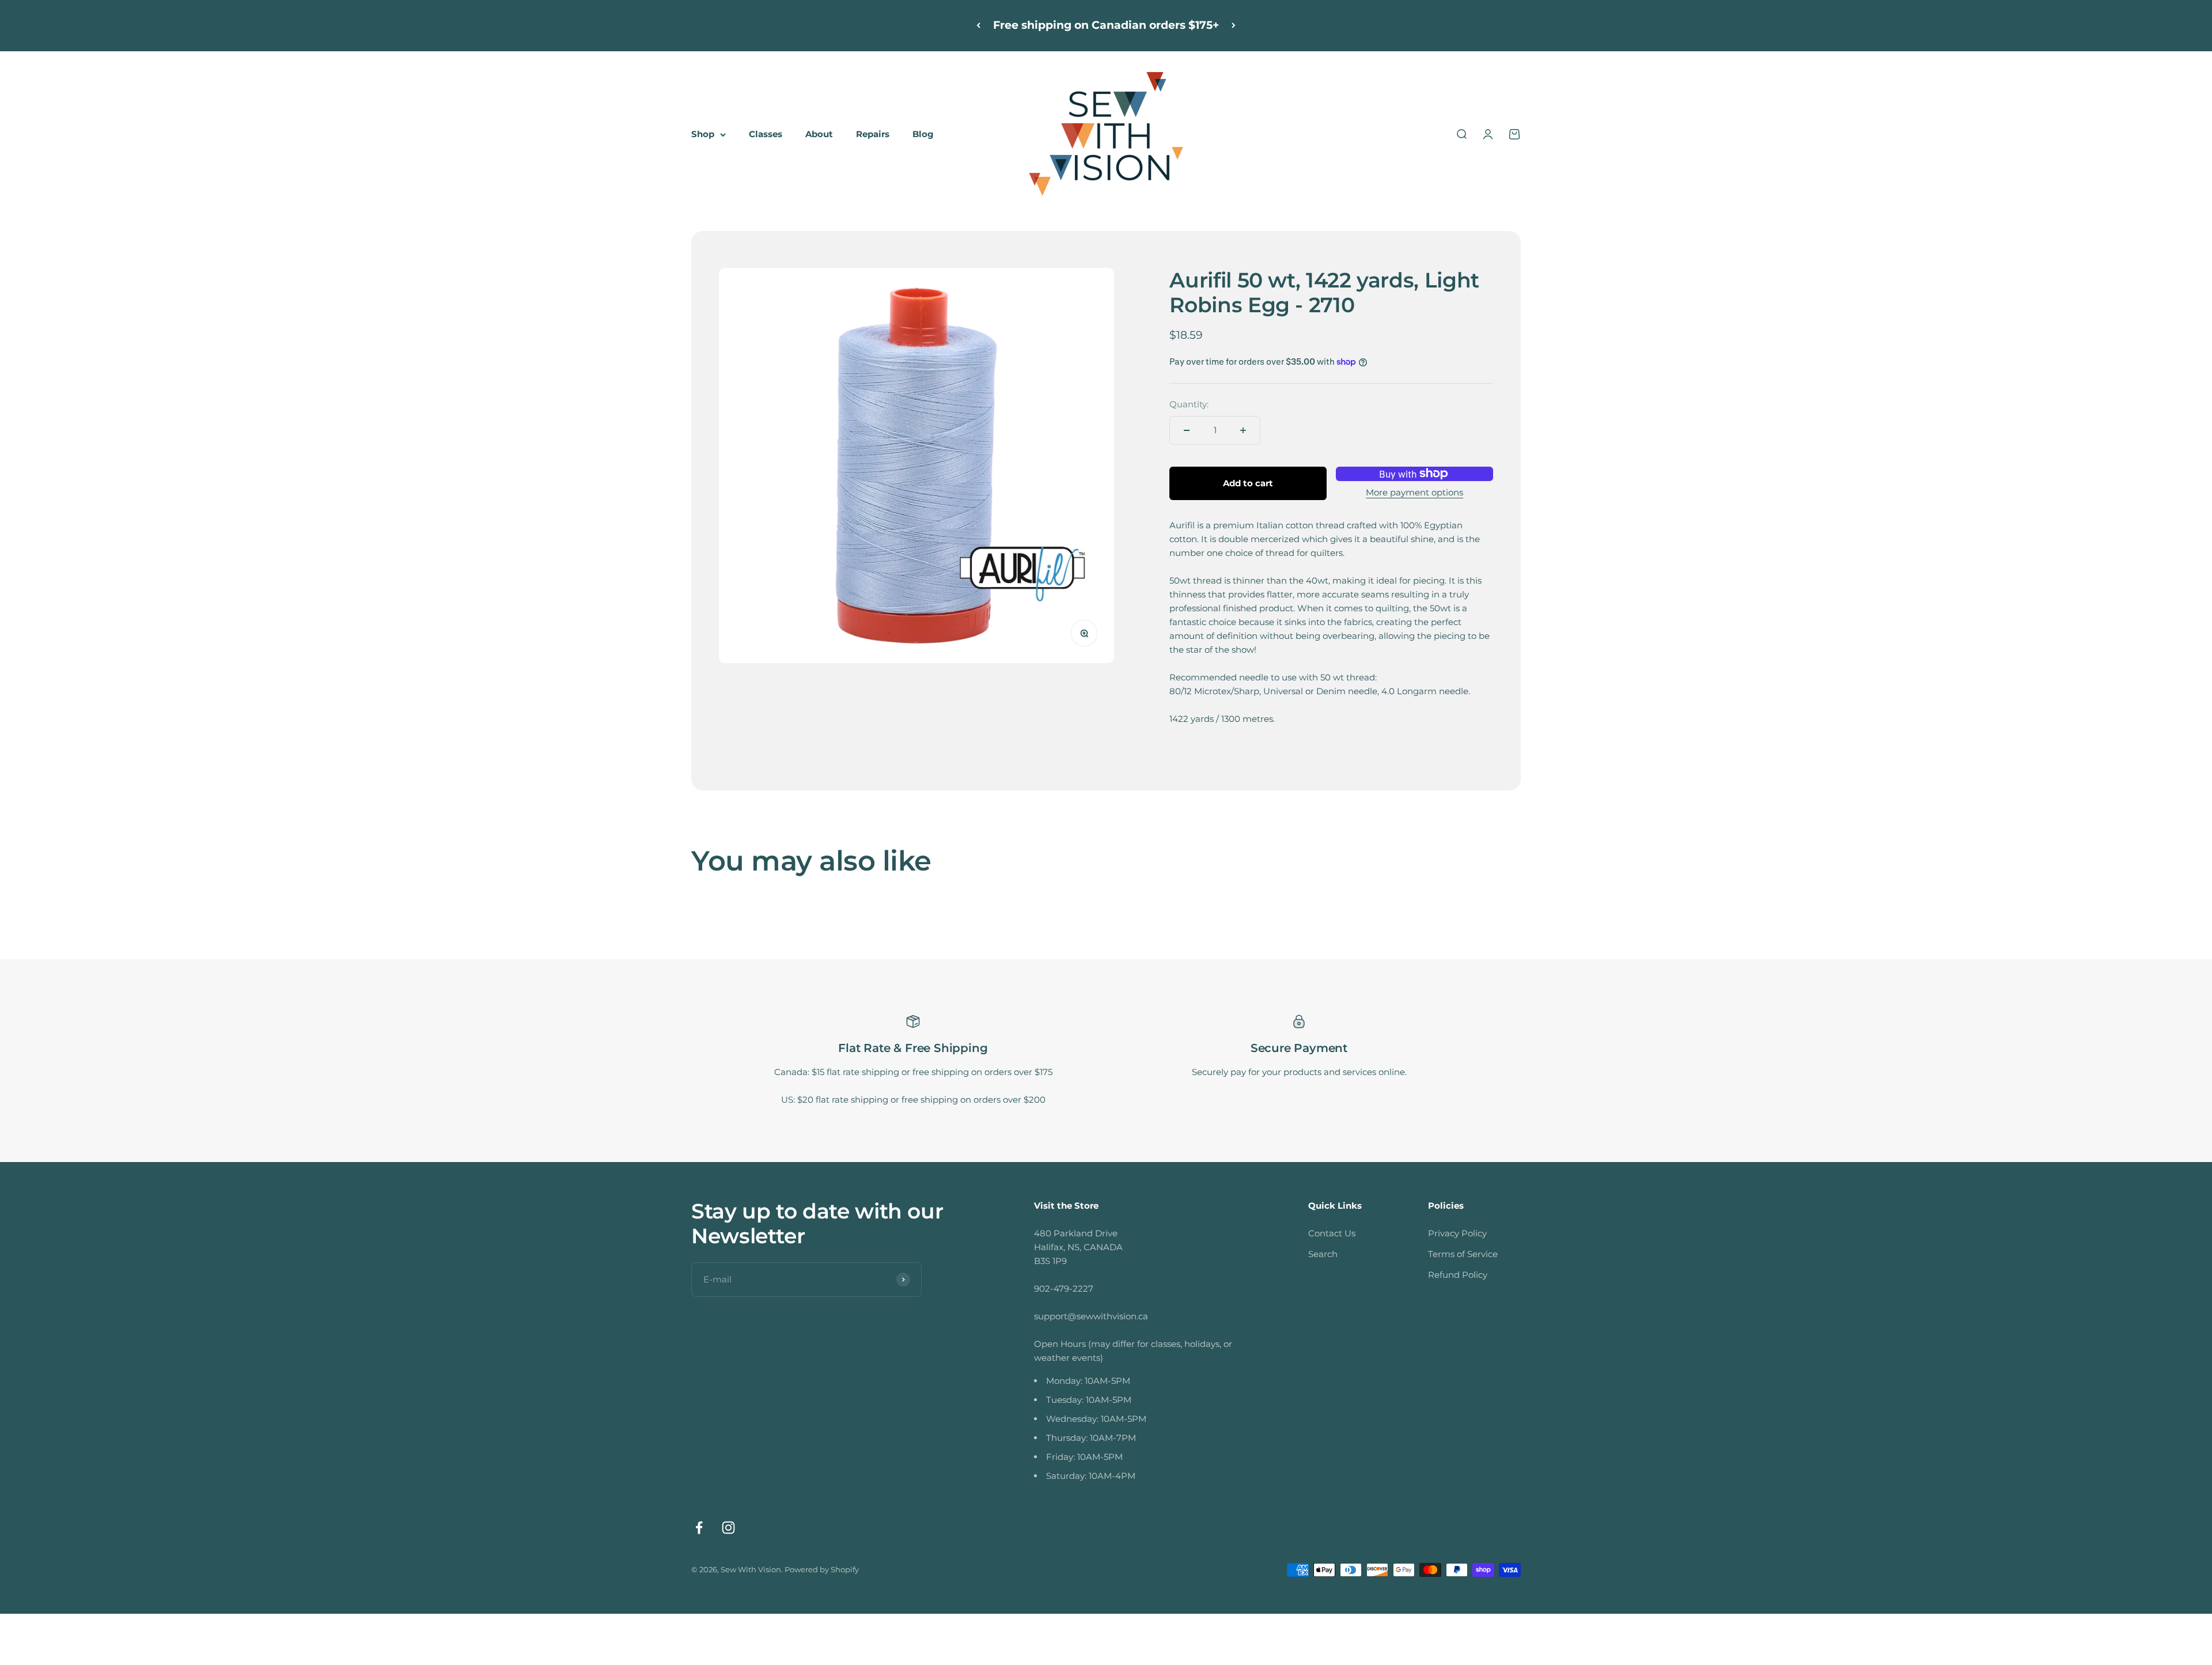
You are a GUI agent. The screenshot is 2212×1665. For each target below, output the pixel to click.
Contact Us (1332, 1233)
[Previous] (978, 26)
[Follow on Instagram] (728, 1528)
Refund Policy (1458, 1275)
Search (1323, 1254)
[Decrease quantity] (1187, 430)
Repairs (873, 134)
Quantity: (1189, 404)
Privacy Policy (1457, 1233)
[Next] (1234, 26)
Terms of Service (1463, 1254)
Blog (923, 134)
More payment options (1414, 492)
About (819, 134)
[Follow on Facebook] (699, 1528)
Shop (703, 134)
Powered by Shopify (822, 1569)
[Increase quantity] (1243, 430)
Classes (766, 134)
